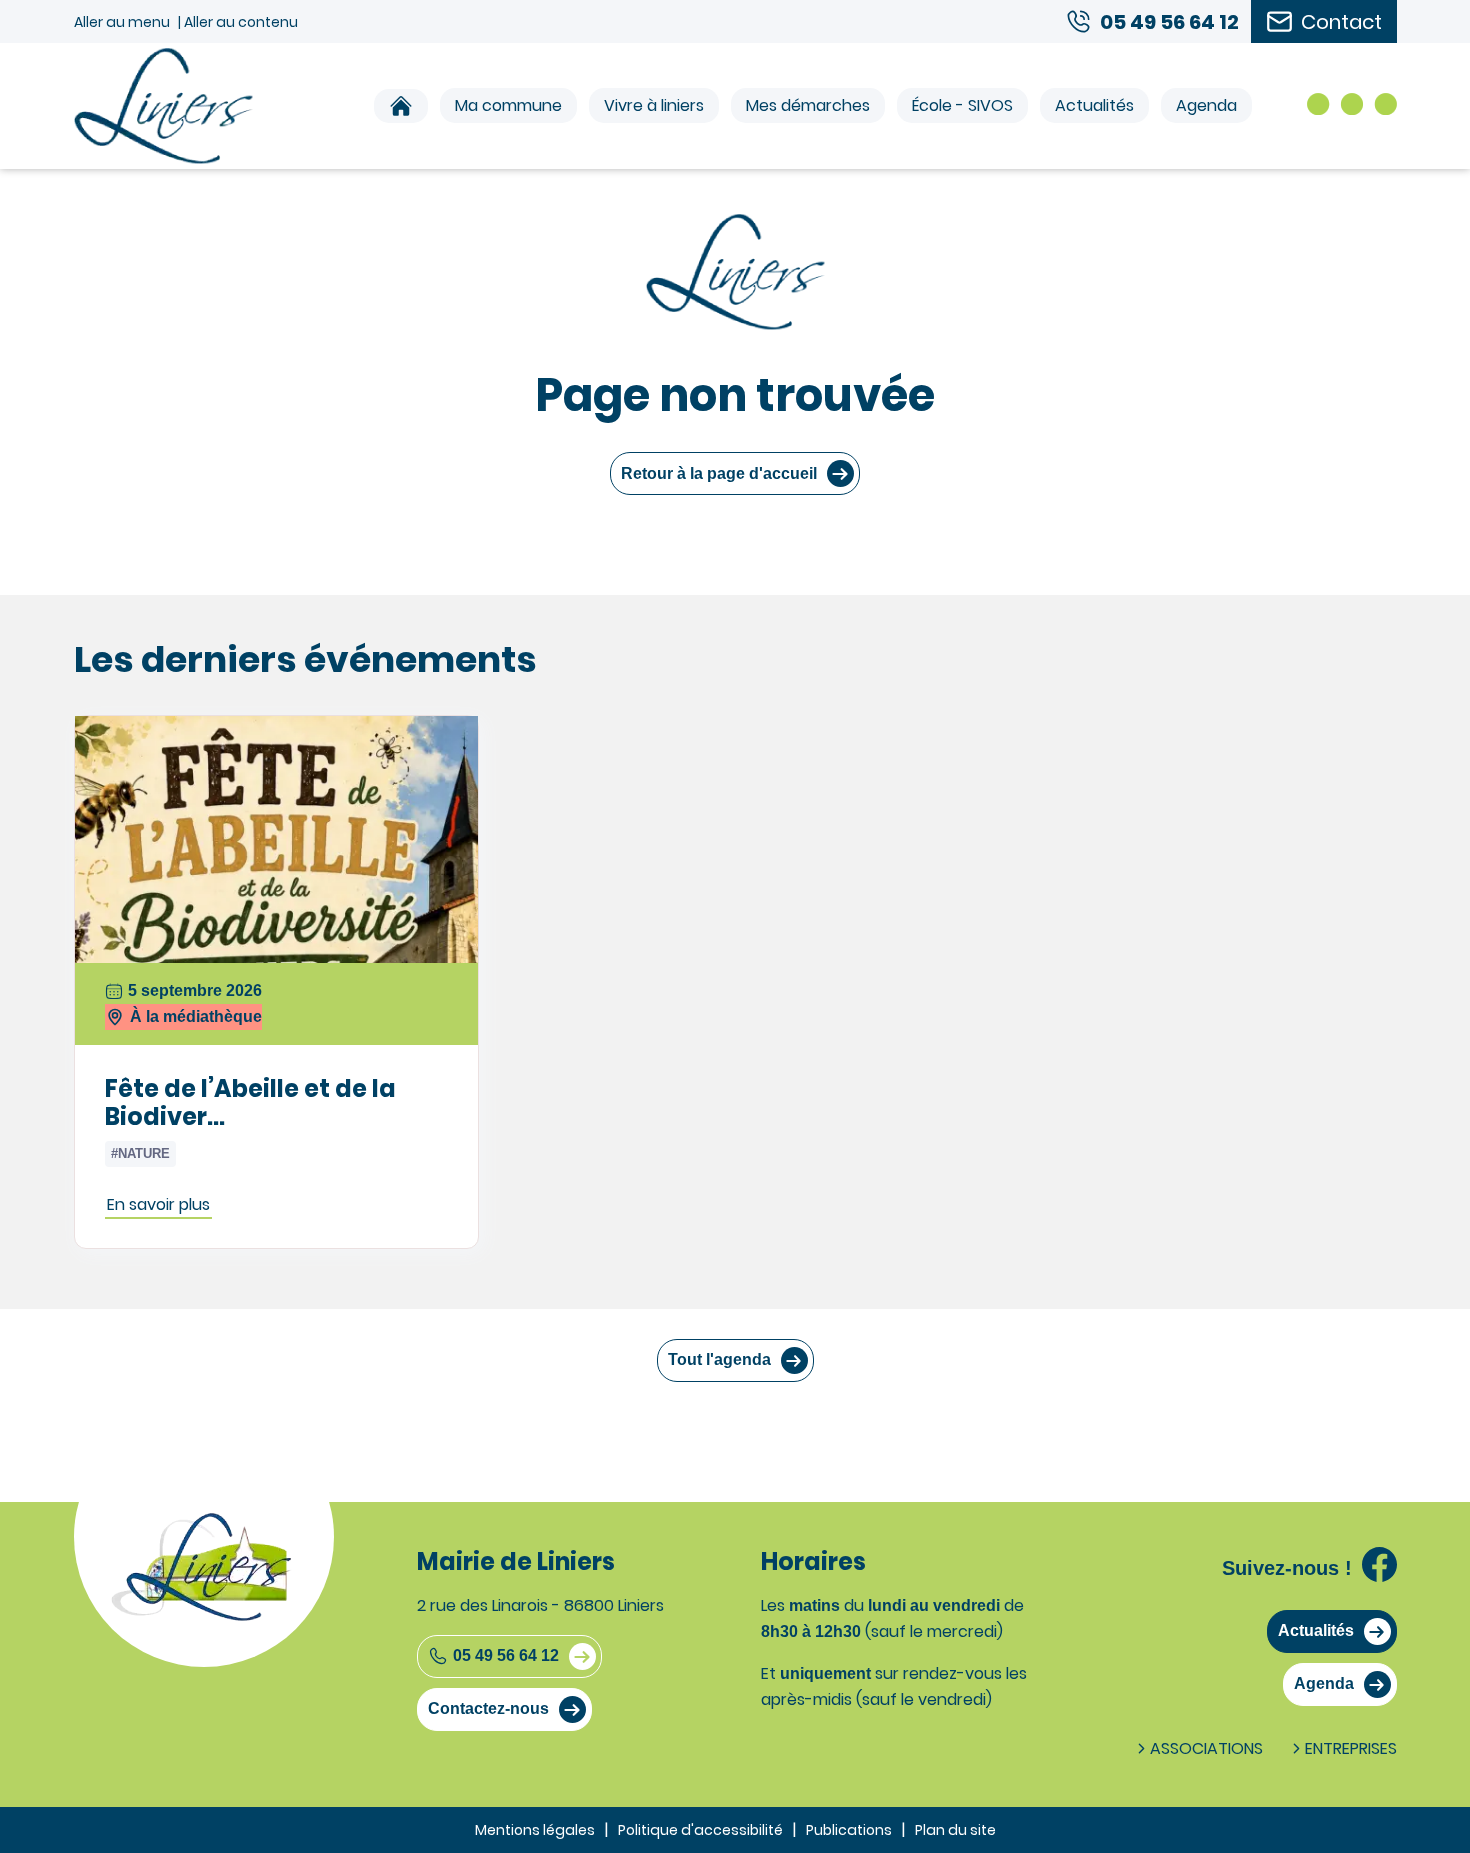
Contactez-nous (488, 1708)
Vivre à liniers (654, 105)
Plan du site (955, 1830)
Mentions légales (535, 1830)
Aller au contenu (241, 22)
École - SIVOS (962, 105)
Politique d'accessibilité (700, 1830)
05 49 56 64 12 (506, 1655)
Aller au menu (122, 22)
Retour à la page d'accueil (719, 473)
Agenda (1206, 105)
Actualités (1094, 105)
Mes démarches (808, 105)
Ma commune (508, 105)
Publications (849, 1830)
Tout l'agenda (719, 1359)
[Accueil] (401, 106)
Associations (1206, 1748)
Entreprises (1351, 1748)
